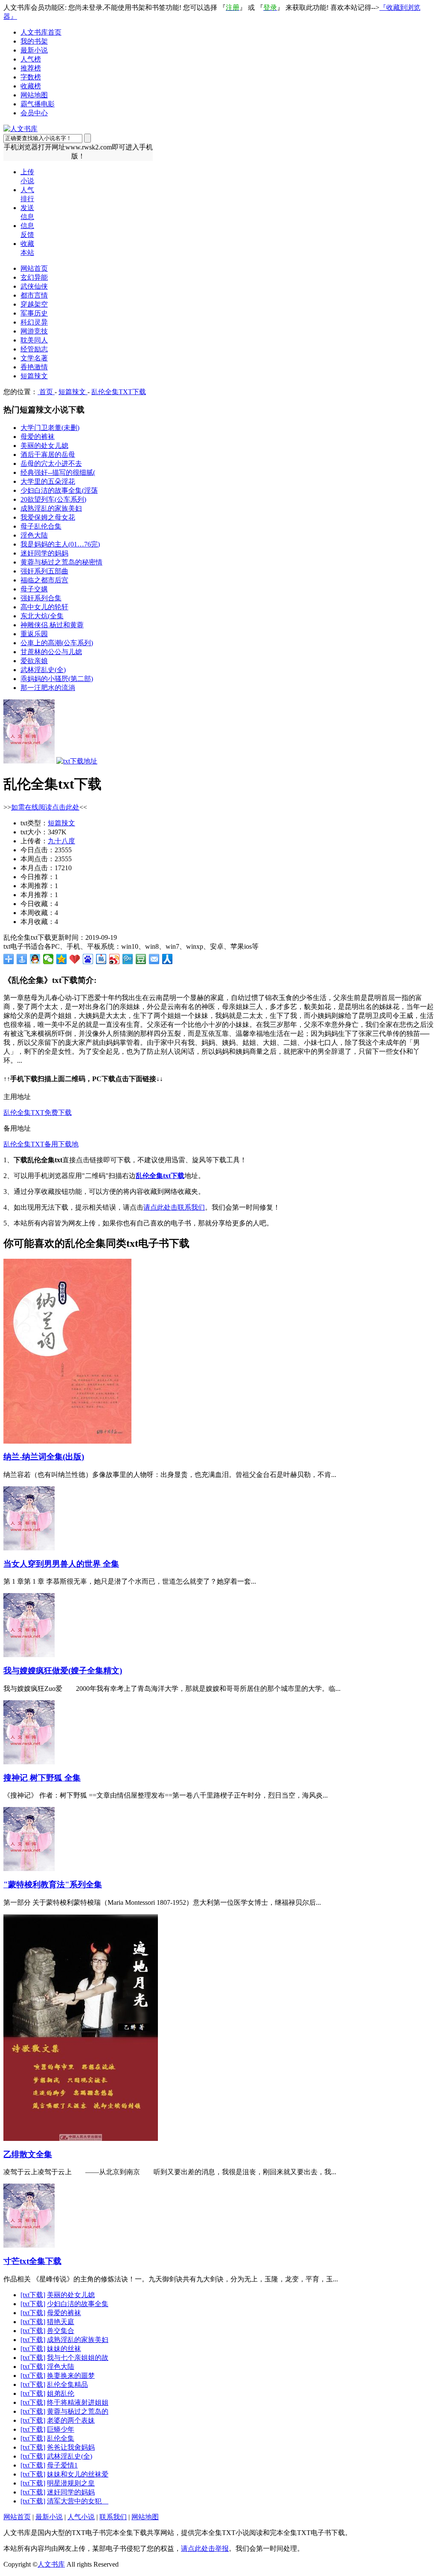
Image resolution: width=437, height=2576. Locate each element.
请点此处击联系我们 (174, 1207)
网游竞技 (34, 331)
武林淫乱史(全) (43, 670)
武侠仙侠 (34, 286)
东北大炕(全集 (42, 616)
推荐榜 (31, 68)
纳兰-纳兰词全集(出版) (44, 1457)
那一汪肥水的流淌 (48, 688)
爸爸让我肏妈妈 (71, 2447)
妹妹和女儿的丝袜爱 (78, 2474)
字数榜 (31, 77)
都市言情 (34, 295)
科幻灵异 (34, 322)
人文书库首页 (41, 32)
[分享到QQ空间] (62, 959)
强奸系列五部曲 (44, 571)
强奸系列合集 (41, 598)
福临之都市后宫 (44, 580)
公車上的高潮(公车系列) (57, 643)
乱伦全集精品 (67, 2384)
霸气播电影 (38, 104)
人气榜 (31, 59)
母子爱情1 (62, 2465)
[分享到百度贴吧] (101, 959)
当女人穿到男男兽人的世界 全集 (61, 1564)
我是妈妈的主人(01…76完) (60, 544)
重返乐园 (34, 634)
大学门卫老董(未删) (50, 428)
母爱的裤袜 (38, 437)
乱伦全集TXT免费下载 (38, 1113)
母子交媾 (34, 589)
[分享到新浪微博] (115, 959)
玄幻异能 (34, 277)
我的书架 (34, 41)
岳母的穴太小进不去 (51, 463)
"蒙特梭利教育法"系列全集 (53, 1884)
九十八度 (61, 841)
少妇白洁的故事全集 (78, 2304)
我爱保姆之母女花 (48, 517)
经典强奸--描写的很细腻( (58, 472)
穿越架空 (34, 304)
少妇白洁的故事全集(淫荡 (59, 490)
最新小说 (34, 50)
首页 (46, 392)
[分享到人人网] (168, 959)
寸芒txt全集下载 (32, 2261)
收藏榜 (31, 86)
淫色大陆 (34, 535)
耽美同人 (34, 340)
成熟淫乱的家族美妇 (51, 508)
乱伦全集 (61, 2438)
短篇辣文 (34, 376)
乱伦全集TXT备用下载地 (41, 1144)
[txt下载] (33, 2295)
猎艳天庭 (61, 2322)
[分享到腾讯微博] (128, 959)
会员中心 (34, 113)
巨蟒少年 (61, 2429)
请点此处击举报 (205, 2548)
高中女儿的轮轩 (44, 607)
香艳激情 (34, 367)
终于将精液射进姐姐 (78, 2402)
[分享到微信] (48, 959)
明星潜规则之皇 (71, 2483)
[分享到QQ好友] (35, 959)
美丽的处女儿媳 (44, 446)
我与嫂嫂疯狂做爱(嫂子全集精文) (63, 1671)
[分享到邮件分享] (154, 959)
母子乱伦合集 (41, 526)
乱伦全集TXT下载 (119, 392)
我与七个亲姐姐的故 (78, 2358)
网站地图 (34, 95)
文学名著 (34, 358)
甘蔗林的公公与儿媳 (51, 652)
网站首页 (34, 268)
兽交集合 (61, 2331)
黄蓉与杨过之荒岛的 (78, 2411)
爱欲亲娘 (34, 661)
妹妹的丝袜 (64, 2349)
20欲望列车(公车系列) (53, 499)
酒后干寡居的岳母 (48, 455)
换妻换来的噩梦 (71, 2376)
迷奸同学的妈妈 (44, 553)
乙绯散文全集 (28, 2154)
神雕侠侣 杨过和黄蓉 (52, 625)
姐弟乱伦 (61, 2393)
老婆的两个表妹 (71, 2420)
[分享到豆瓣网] (141, 959)
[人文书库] (20, 129)
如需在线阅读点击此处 (45, 807)
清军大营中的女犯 (78, 2501)
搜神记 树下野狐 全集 (42, 1778)
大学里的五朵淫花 (48, 481)
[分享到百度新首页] (88, 959)
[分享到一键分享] (22, 959)
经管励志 (34, 349)
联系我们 (113, 2517)
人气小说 (81, 2517)
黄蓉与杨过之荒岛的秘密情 (61, 562)
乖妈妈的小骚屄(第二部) (57, 679)
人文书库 (51, 2564)
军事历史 (34, 313)
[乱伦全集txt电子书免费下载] (29, 761)
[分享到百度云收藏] (75, 959)
